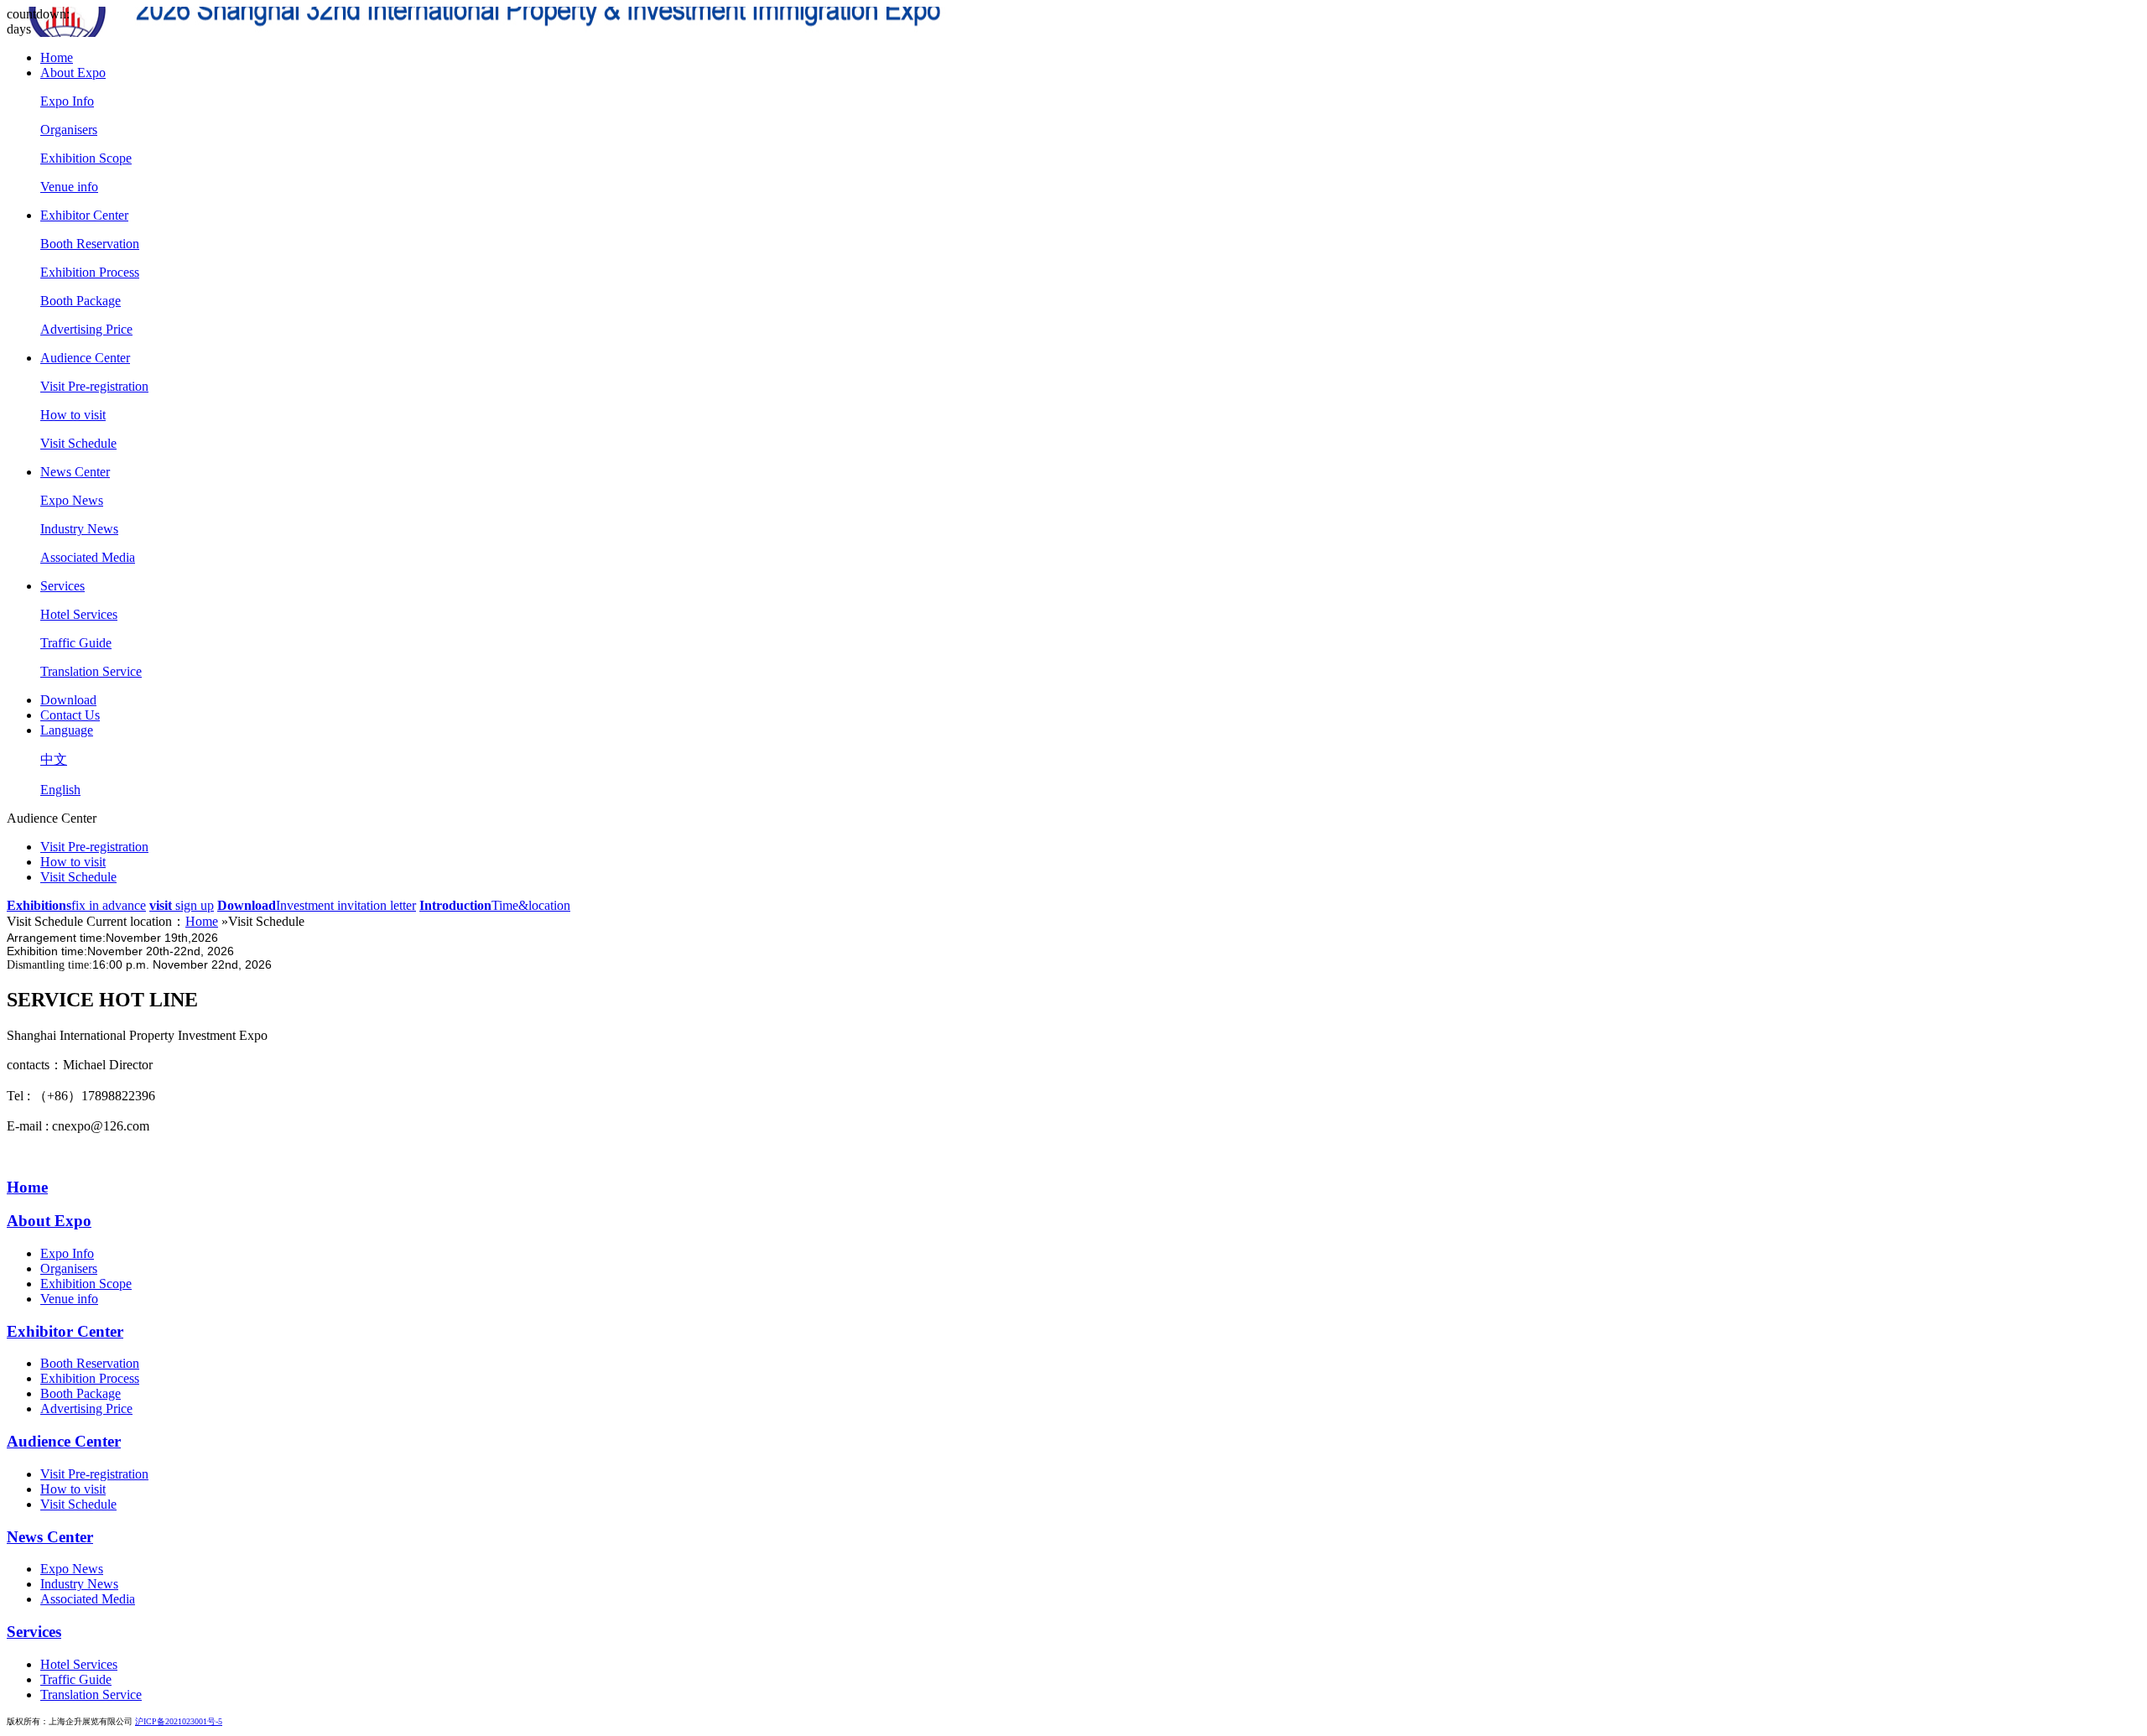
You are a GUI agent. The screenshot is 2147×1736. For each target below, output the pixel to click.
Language (67, 730)
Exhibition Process (90, 272)
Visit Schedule (78, 443)
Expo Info (67, 101)
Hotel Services (79, 614)
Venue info (69, 187)
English (60, 790)
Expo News (72, 500)
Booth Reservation (90, 244)
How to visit (73, 415)
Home (57, 57)
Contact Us (70, 715)
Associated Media (88, 557)
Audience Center (85, 358)
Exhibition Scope (86, 158)
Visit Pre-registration (94, 386)
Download (68, 700)
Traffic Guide (76, 643)
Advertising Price (86, 329)
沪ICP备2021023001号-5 (179, 1721)
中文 (54, 759)
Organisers (69, 130)
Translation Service (91, 671)
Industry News (79, 529)
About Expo (73, 73)
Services (62, 586)
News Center (75, 472)
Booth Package (81, 301)
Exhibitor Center (84, 215)
